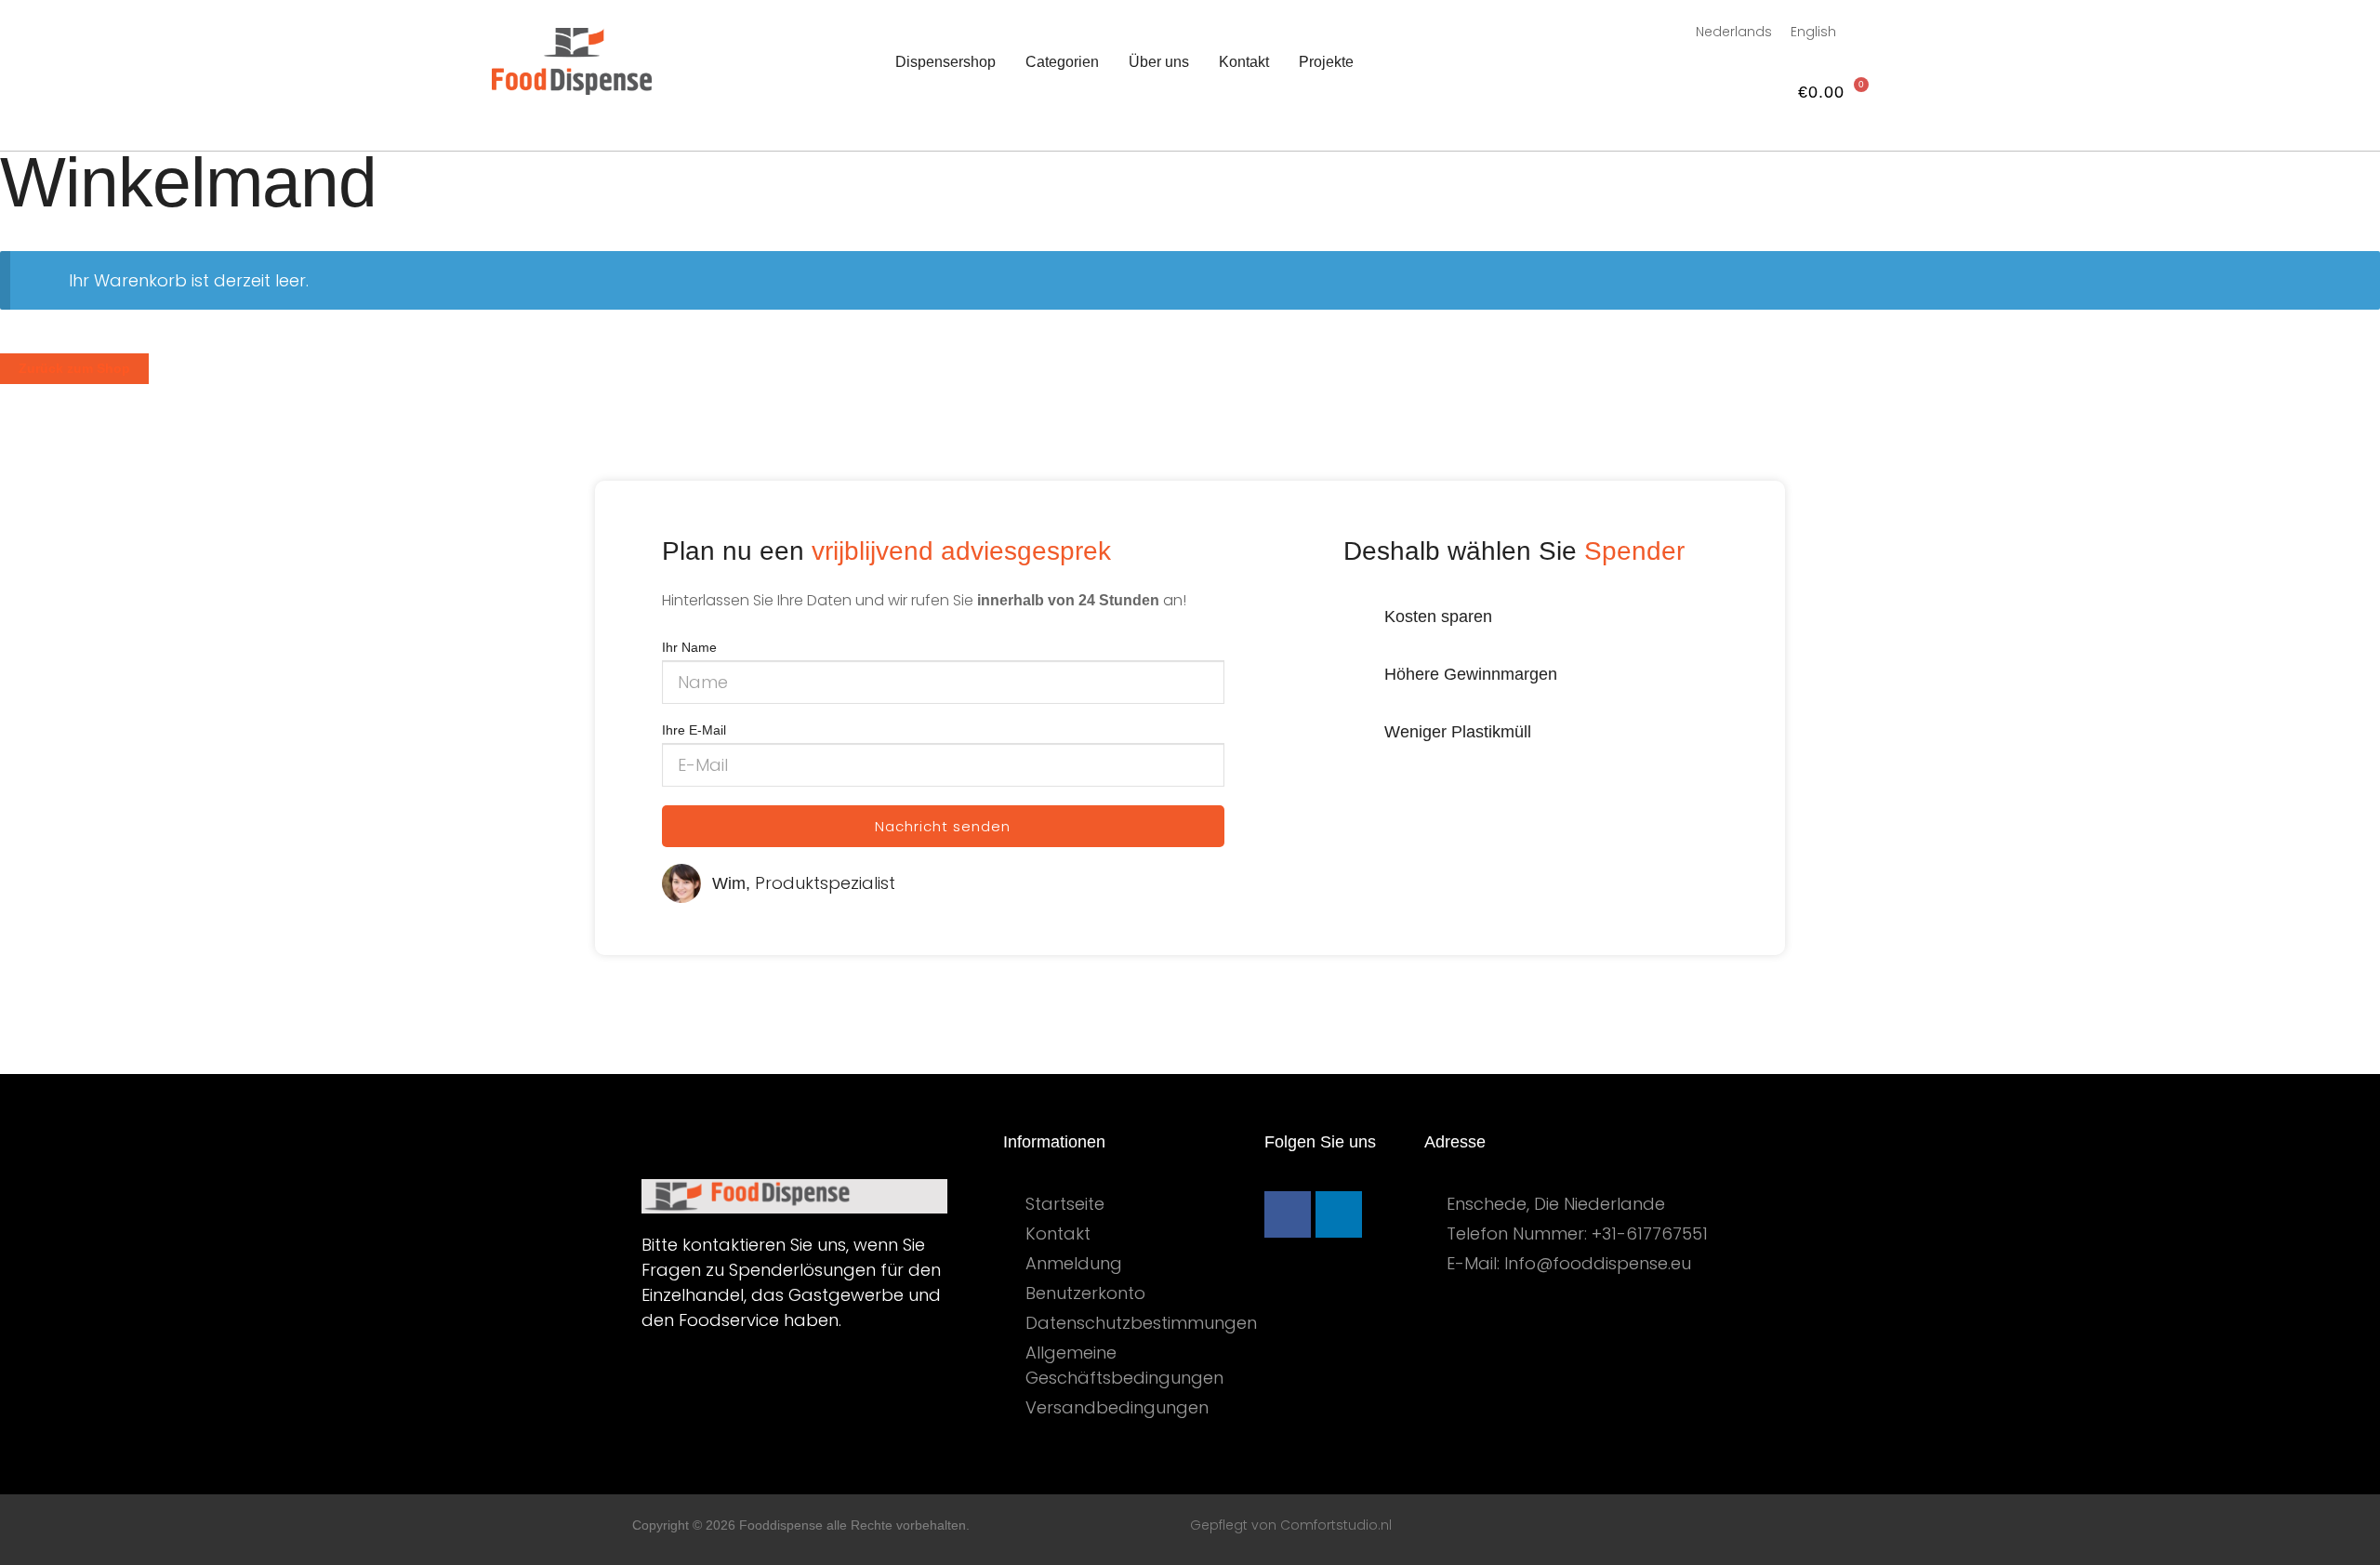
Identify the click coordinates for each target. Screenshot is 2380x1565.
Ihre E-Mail (694, 730)
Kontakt (1244, 62)
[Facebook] (1288, 1214)
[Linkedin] (1339, 1214)
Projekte (1326, 62)
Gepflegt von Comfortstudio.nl (1291, 1525)
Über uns (1159, 62)
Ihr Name (689, 647)
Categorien (1062, 62)
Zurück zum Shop (74, 368)
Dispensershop (945, 62)
